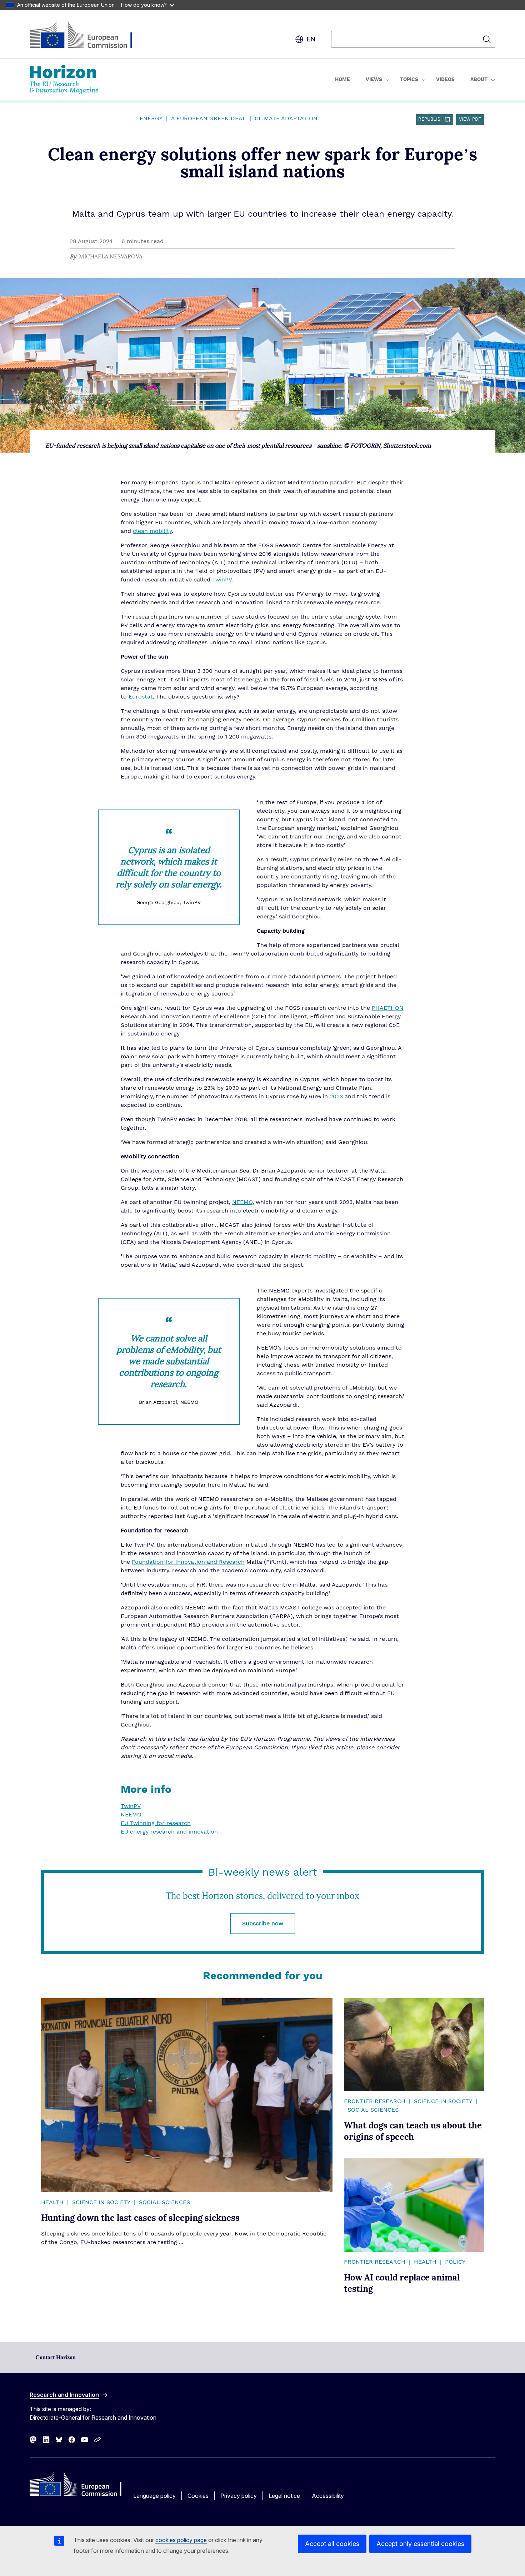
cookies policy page (181, 2540)
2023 (336, 1097)
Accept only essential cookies (420, 2544)
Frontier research (375, 2101)
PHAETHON (388, 1008)
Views (374, 80)
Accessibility (328, 2496)
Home (342, 80)
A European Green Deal (209, 119)
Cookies (198, 2496)
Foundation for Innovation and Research (188, 1562)
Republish (431, 119)
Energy (151, 119)
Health (52, 2202)
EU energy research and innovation (169, 1832)
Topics (409, 80)
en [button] (311, 39)
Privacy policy (239, 2496)
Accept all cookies (332, 2544)
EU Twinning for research (156, 1823)
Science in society (101, 2202)
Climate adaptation (286, 119)
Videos (445, 80)
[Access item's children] (387, 80)
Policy (455, 2262)
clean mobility (152, 531)
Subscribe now (263, 1924)
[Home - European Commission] (87, 36)
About (479, 80)
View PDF (470, 119)
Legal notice (284, 2496)
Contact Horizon (56, 2357)
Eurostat (141, 697)
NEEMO (242, 1202)
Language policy (154, 2496)
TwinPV (222, 580)
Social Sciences (164, 2202)
